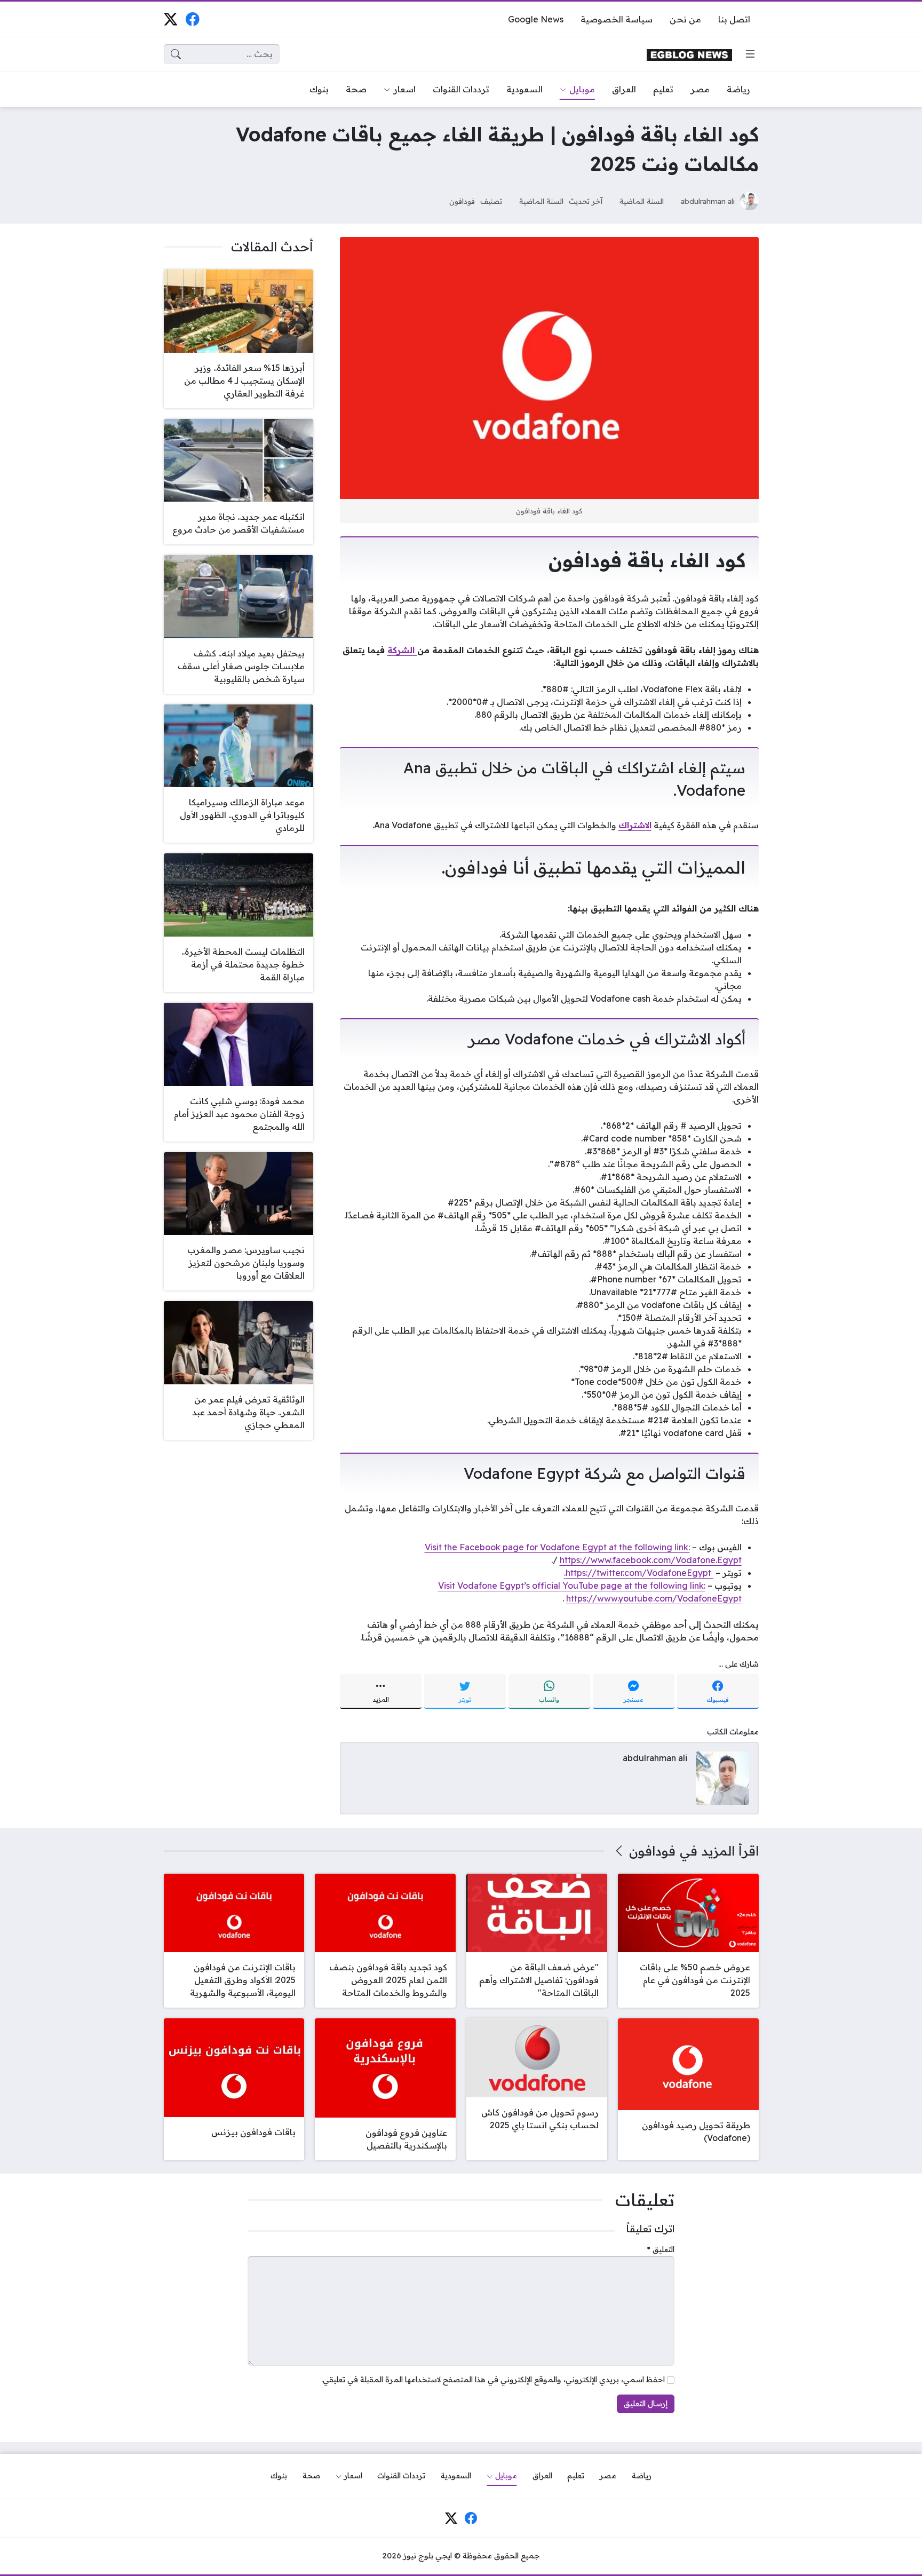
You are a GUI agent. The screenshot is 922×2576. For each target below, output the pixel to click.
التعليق (661, 2249)
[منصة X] (170, 19)
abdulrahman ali (708, 201)
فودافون (462, 201)
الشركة (402, 650)
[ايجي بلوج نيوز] (689, 54)
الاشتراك (635, 825)
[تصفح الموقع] (750, 54)
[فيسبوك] (192, 19)
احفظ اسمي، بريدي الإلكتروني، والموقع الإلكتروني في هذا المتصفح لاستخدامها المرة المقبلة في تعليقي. (493, 2380)
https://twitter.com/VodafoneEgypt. (639, 1573)
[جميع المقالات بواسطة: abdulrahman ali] (722, 1777)
